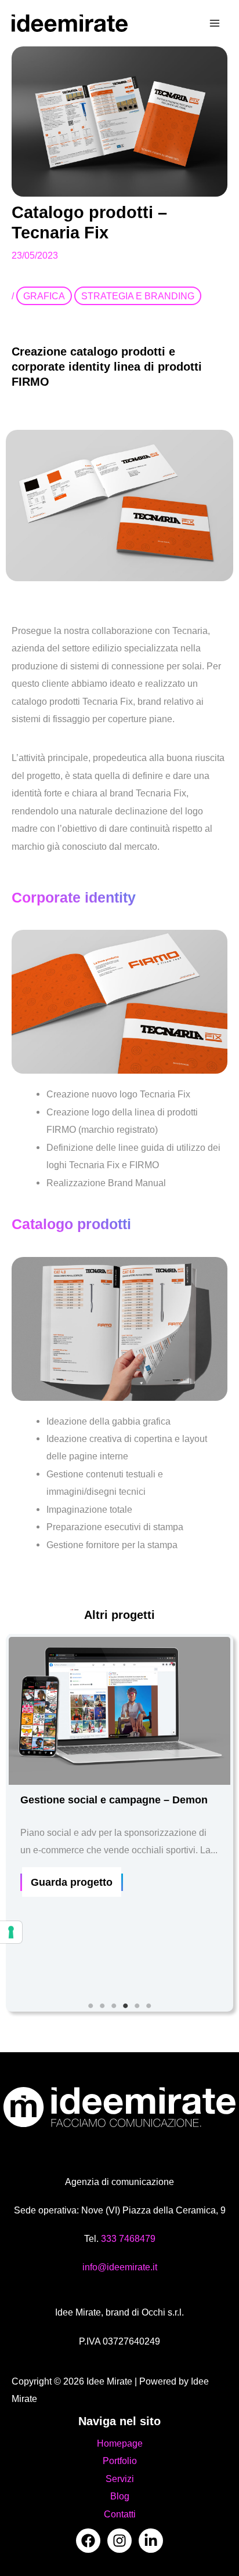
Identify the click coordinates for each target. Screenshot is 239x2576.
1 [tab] (90, 2006)
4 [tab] (125, 2006)
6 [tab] (149, 2006)
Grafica (44, 296)
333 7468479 (128, 2238)
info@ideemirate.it (120, 2267)
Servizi (120, 2479)
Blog (120, 2496)
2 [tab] (102, 2006)
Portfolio (120, 2461)
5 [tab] (137, 2006)
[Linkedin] (151, 2541)
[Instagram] (119, 2541)
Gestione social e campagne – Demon (114, 1800)
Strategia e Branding (138, 296)
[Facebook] (88, 2541)
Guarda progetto (72, 1882)
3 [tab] (114, 2006)
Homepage (120, 2443)
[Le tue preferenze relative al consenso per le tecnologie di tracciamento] (11, 1932)
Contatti (120, 2514)
